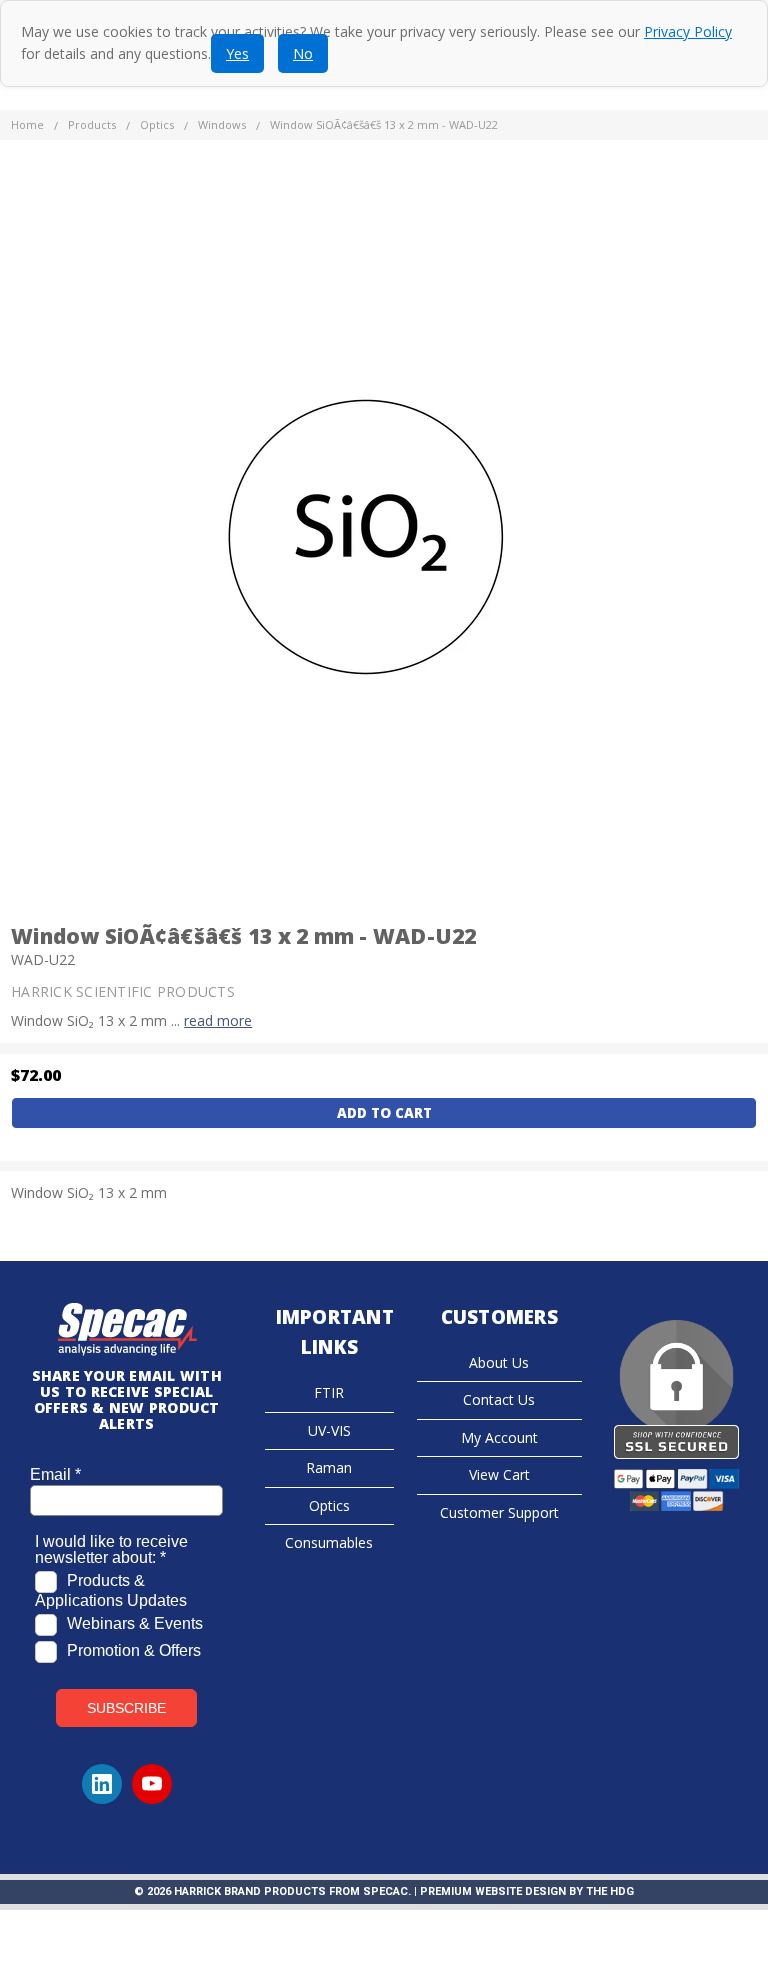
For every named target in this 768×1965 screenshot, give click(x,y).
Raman (329, 1467)
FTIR (329, 1392)
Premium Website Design (493, 1891)
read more (218, 1020)
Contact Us (499, 1399)
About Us (499, 1362)
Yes (237, 53)
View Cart (499, 1474)
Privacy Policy (688, 31)
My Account (499, 1437)
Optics (329, 1505)
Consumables (329, 1542)
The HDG (610, 1891)
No (303, 53)
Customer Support (499, 1512)
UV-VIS (329, 1430)
